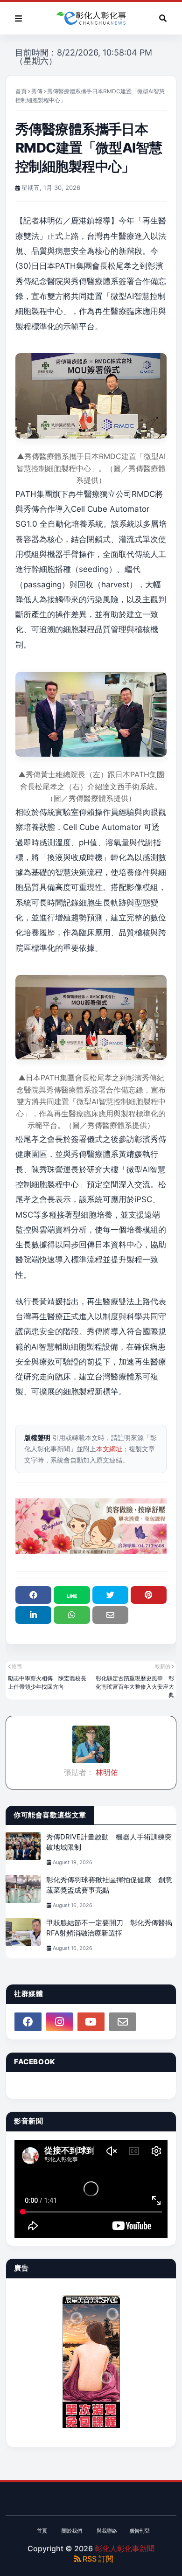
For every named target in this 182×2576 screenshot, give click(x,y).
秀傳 (37, 91)
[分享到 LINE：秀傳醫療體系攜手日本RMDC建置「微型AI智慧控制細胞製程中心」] (72, 1595)
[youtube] (91, 2022)
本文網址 (109, 1449)
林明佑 (106, 1772)
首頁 (21, 91)
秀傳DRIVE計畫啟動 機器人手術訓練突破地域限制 (109, 1842)
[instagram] (60, 2022)
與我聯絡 (107, 2531)
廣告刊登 (140, 2531)
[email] (123, 2022)
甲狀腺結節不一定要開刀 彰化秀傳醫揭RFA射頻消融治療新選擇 (109, 1928)
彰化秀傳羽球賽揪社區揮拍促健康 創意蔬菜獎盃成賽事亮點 (109, 1885)
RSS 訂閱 (97, 2559)
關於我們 (72, 2531)
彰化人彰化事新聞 (125, 2548)
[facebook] (28, 2022)
